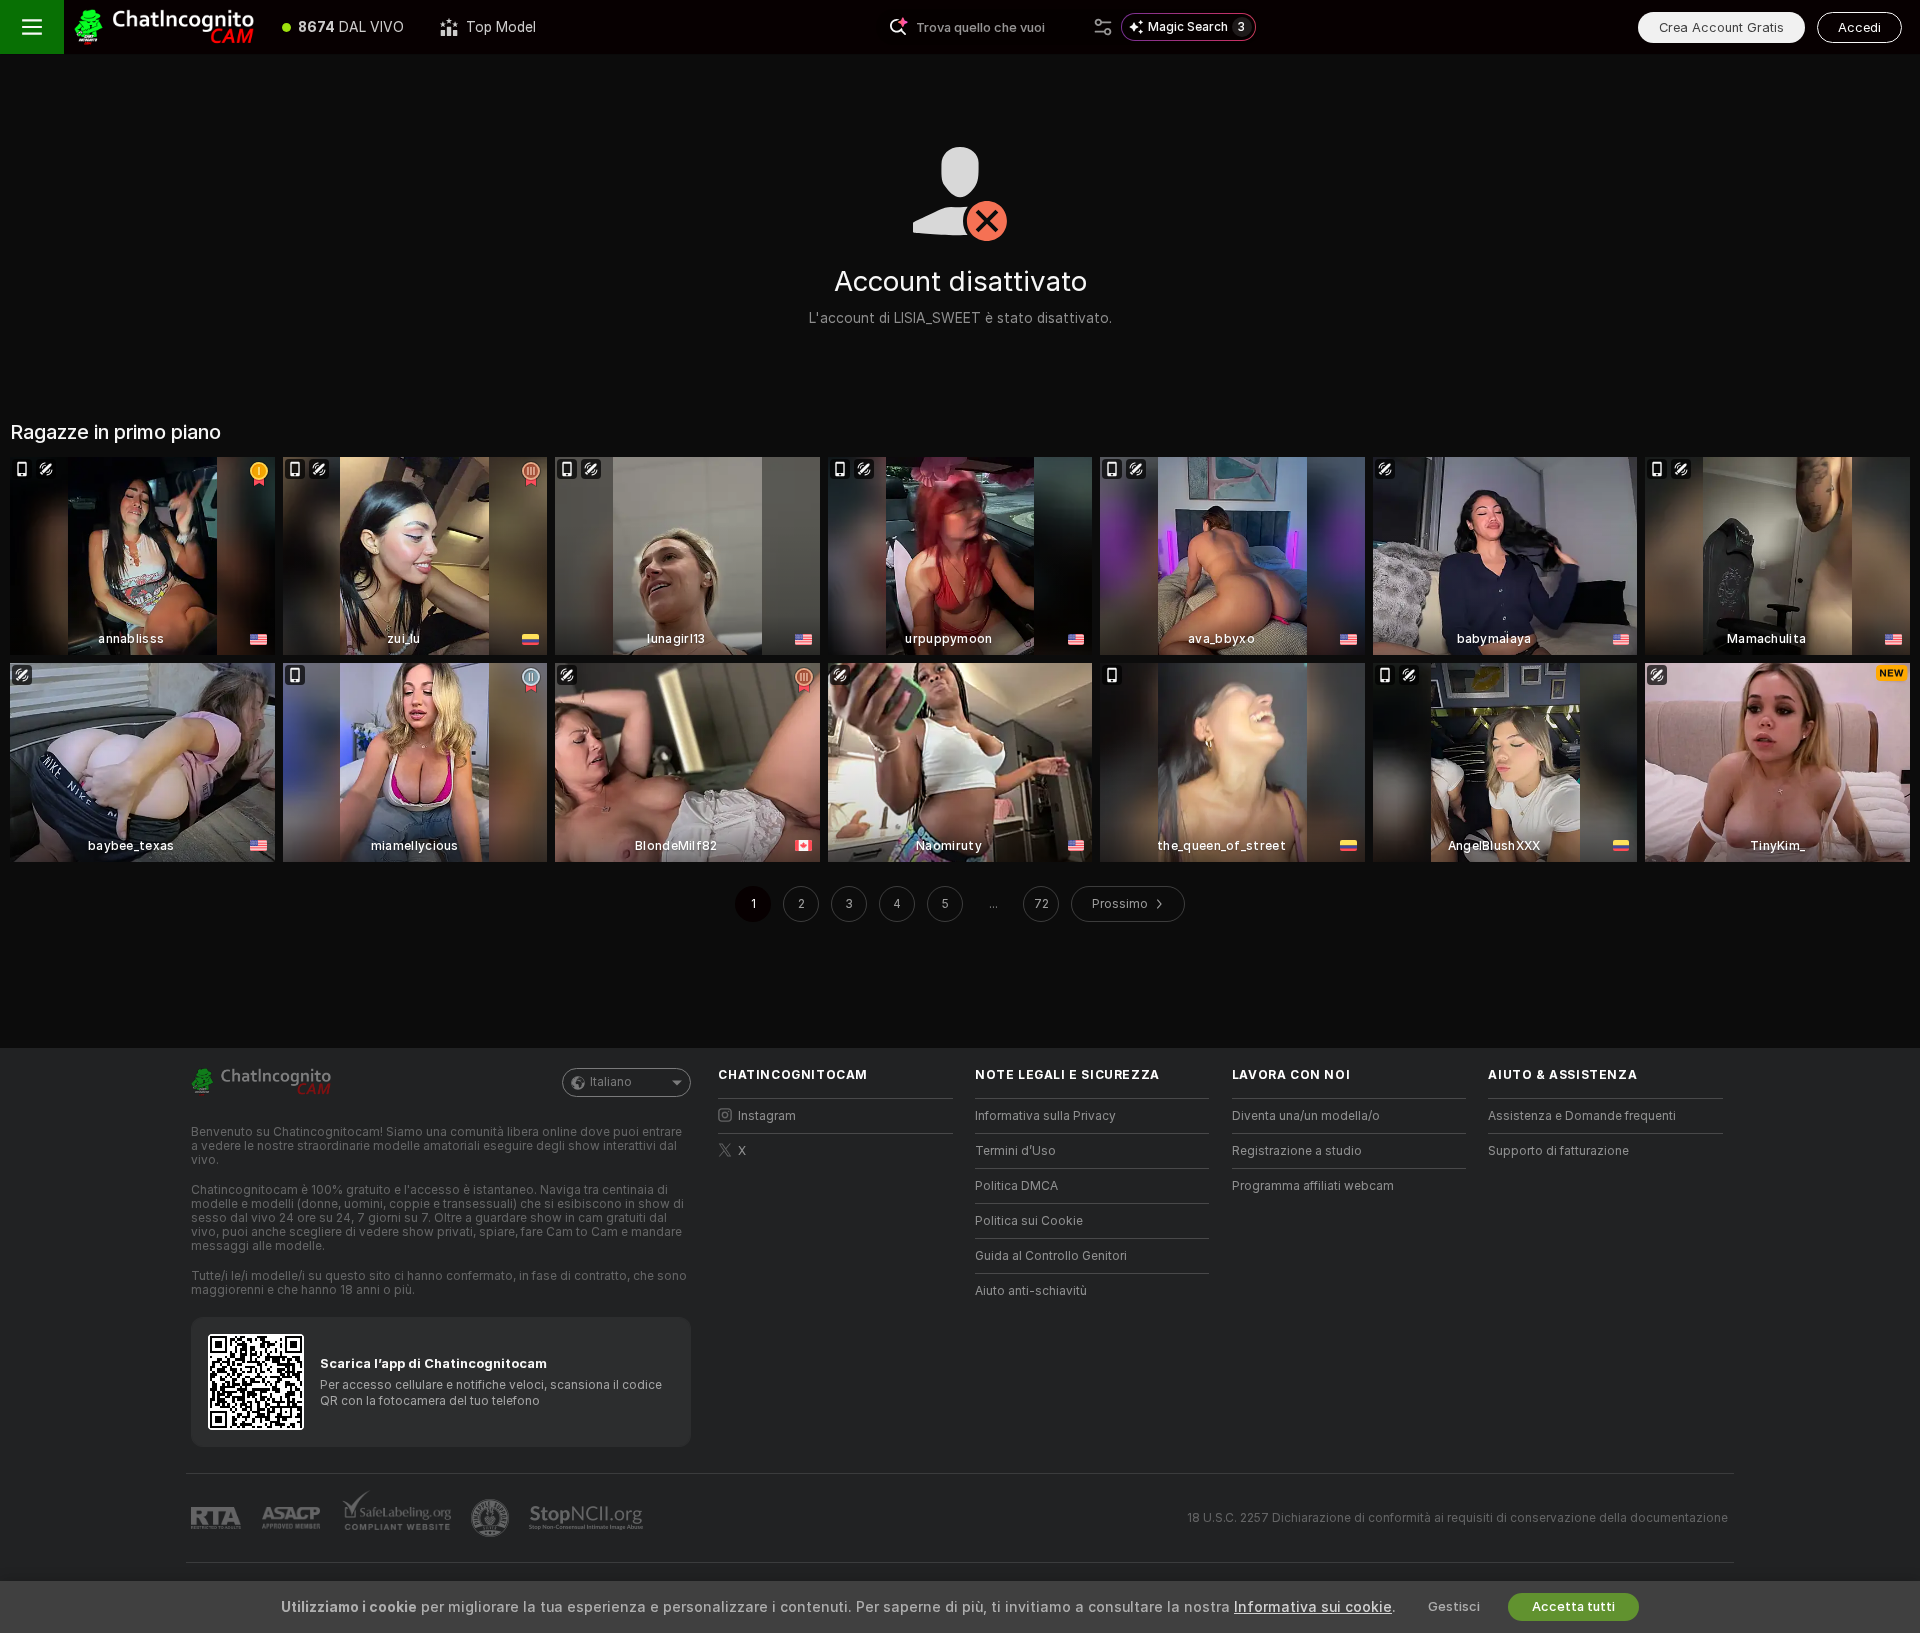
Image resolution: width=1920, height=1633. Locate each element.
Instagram (767, 1116)
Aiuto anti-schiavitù (1031, 1291)
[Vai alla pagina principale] (164, 27)
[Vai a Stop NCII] (588, 1518)
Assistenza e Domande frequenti (1582, 1116)
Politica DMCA (1016, 1186)
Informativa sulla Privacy (1045, 1116)
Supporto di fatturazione (1558, 1151)
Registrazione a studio (1297, 1151)
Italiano (611, 1082)
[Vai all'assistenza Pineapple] (492, 1518)
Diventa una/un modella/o (1306, 1116)
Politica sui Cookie (1029, 1221)
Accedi (1859, 27)
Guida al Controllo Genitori (1051, 1256)
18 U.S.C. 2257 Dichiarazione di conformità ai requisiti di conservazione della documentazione (1457, 1518)
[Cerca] (1103, 27)
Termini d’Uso (1015, 1151)
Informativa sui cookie (1313, 1607)
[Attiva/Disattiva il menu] (32, 27)
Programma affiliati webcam (1313, 1186)
